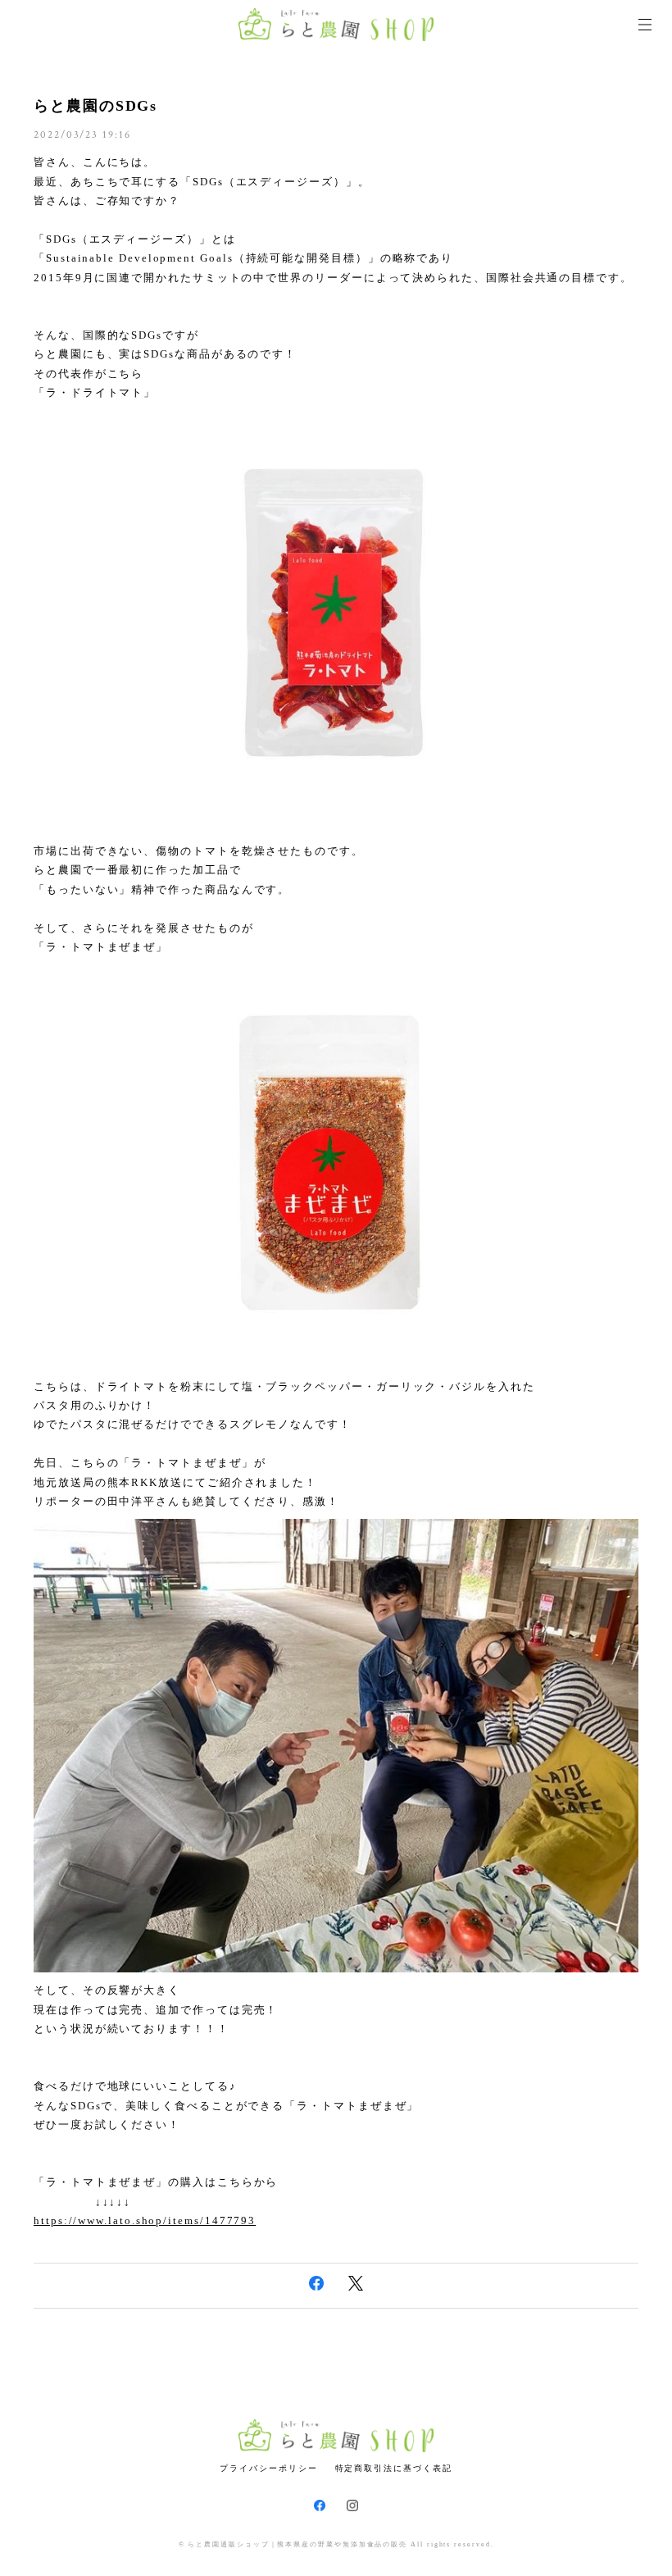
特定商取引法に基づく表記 (394, 2468)
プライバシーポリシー (268, 2468)
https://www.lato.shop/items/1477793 (145, 2220)
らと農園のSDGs (95, 106)
